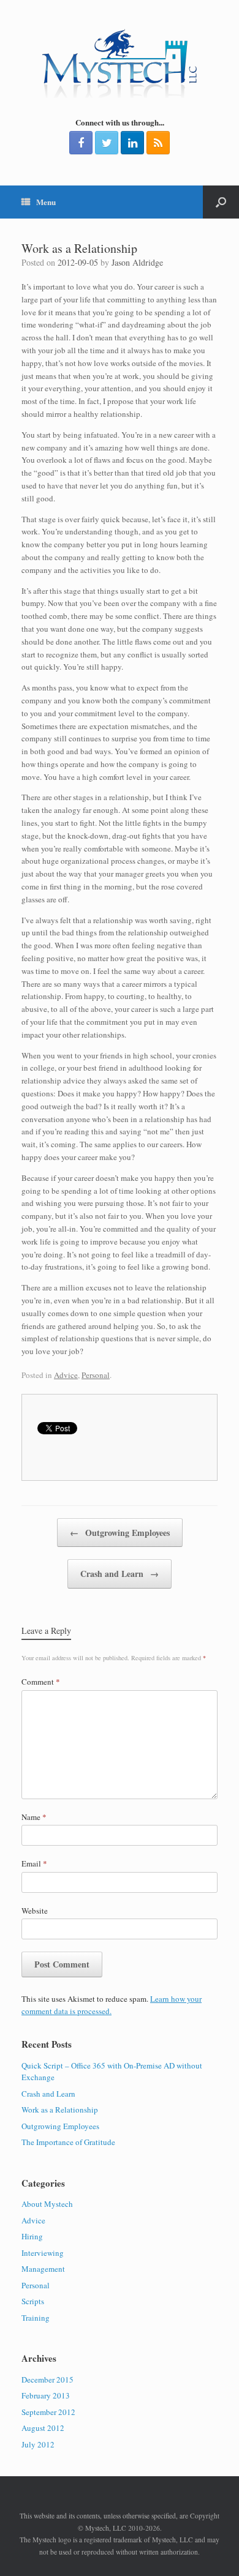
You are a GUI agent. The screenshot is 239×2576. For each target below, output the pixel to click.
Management (43, 2269)
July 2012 (38, 2444)
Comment (41, 1682)
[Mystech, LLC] (120, 63)
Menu (46, 202)
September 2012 (48, 2412)
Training (36, 2318)
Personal (96, 1375)
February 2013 (46, 2395)
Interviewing (43, 2253)
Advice (66, 1375)
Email (34, 1863)
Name (34, 1817)
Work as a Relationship (60, 2110)
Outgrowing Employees (120, 1533)
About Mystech (47, 2204)
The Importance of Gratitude (68, 2142)
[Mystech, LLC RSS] (158, 143)
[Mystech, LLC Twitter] (107, 143)
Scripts (33, 2301)
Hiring (32, 2236)
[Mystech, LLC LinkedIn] (132, 143)
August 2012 (43, 2428)
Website (35, 1911)
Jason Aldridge (137, 262)
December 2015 (47, 2379)
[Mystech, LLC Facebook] (81, 143)
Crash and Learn (120, 1574)
